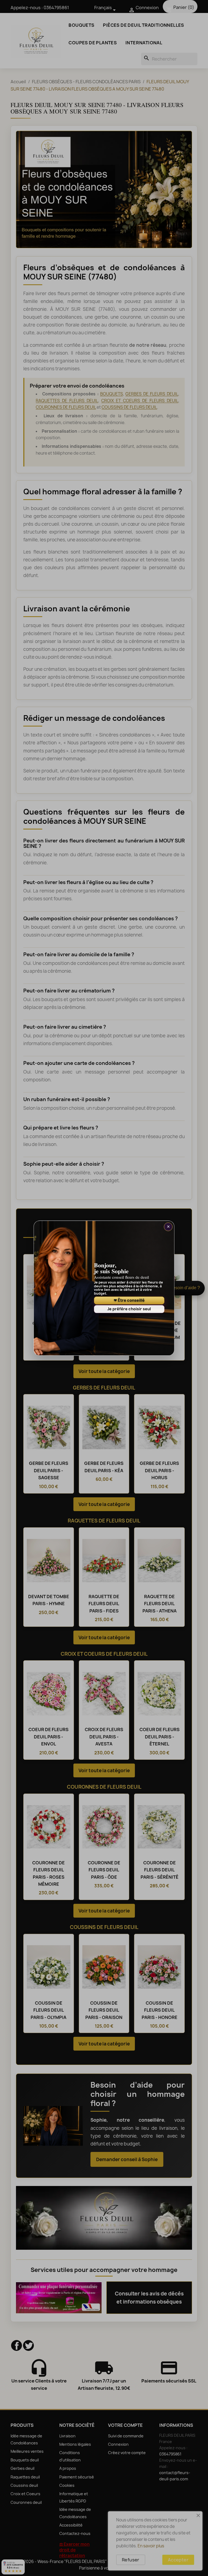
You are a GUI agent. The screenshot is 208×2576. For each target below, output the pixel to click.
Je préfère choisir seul (129, 1309)
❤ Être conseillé (129, 1300)
